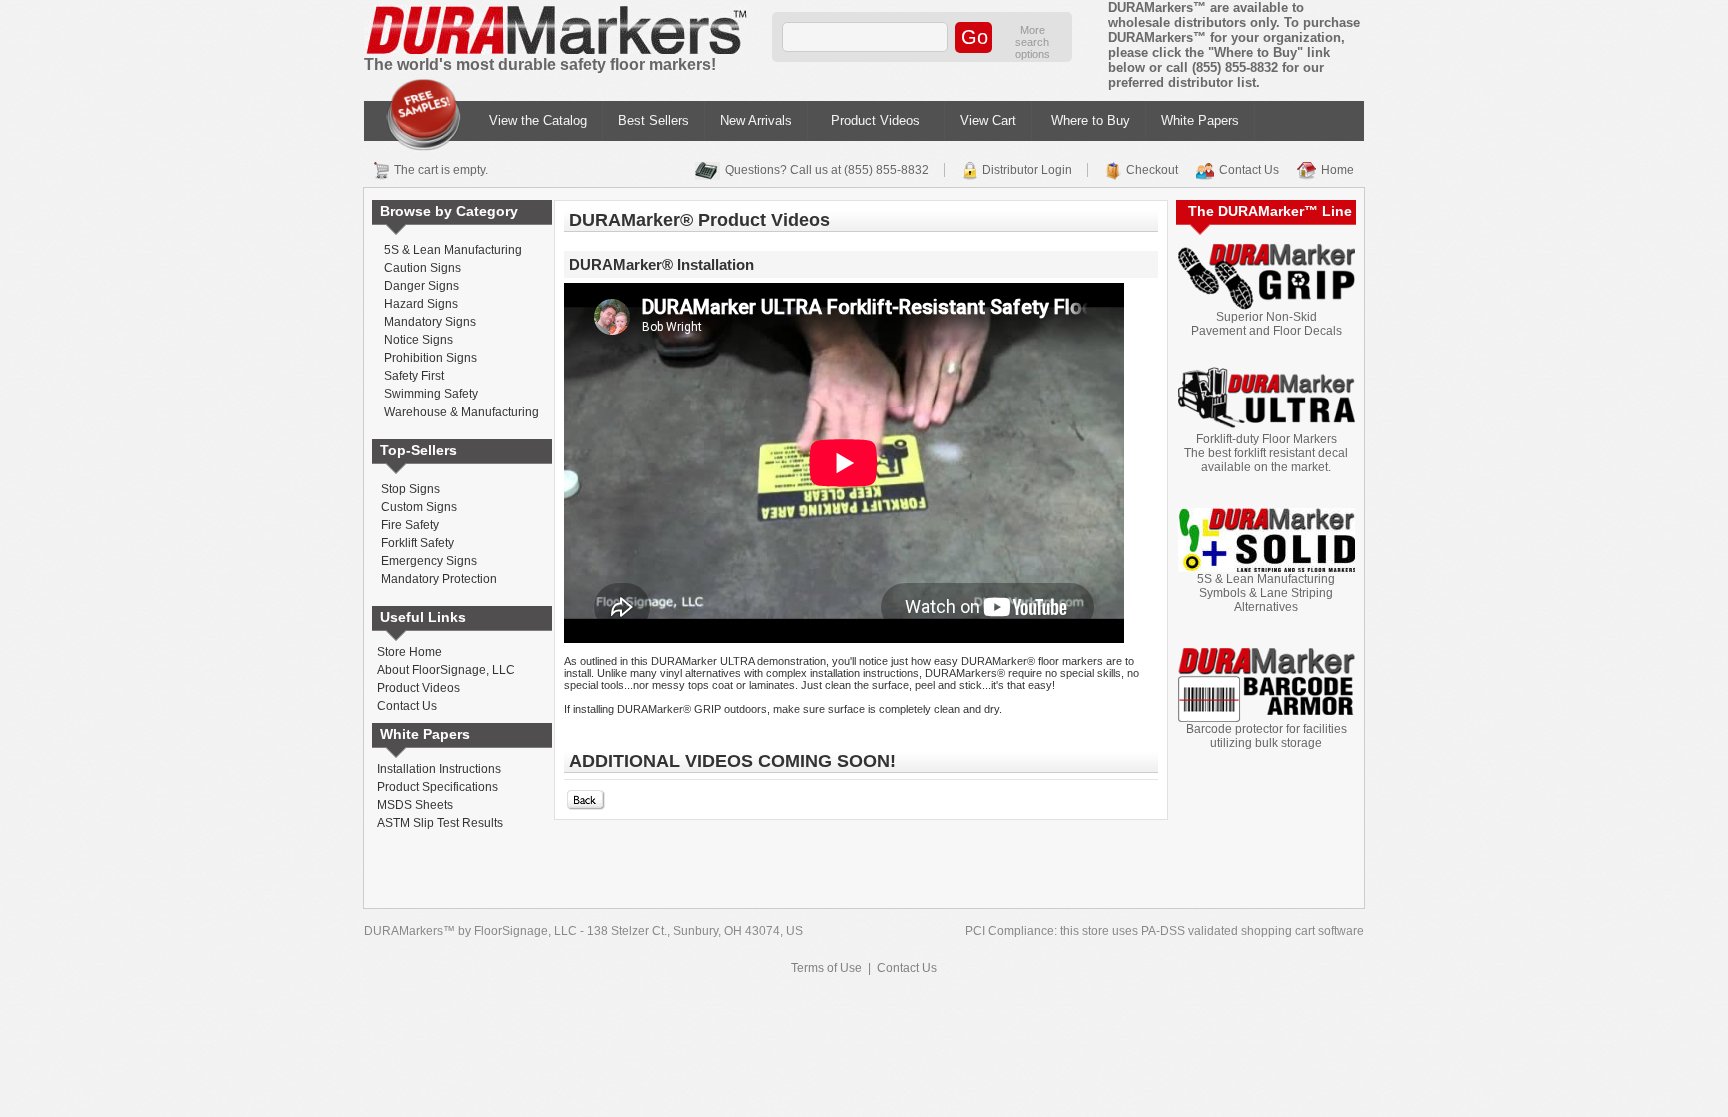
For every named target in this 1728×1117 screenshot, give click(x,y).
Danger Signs (421, 286)
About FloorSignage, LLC (446, 670)
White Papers (1200, 120)
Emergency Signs (429, 561)
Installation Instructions (439, 769)
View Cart (988, 120)
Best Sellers (653, 120)
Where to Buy (1090, 120)
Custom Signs (419, 507)
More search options (1032, 42)
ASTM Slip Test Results (440, 823)
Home (1337, 170)
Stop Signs (410, 489)
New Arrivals (756, 120)
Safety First (414, 376)
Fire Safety (410, 525)
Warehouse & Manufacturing (461, 412)
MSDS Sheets (415, 805)
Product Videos (875, 120)
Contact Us (1249, 170)
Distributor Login (1027, 170)
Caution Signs (422, 268)
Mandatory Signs (430, 322)
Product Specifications (437, 787)
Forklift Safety (417, 543)
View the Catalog (538, 120)
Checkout (1152, 170)
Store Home (409, 652)
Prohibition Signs (430, 358)
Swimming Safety (431, 394)
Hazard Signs (421, 304)
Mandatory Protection (439, 579)
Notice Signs (418, 340)
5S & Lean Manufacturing (453, 250)
